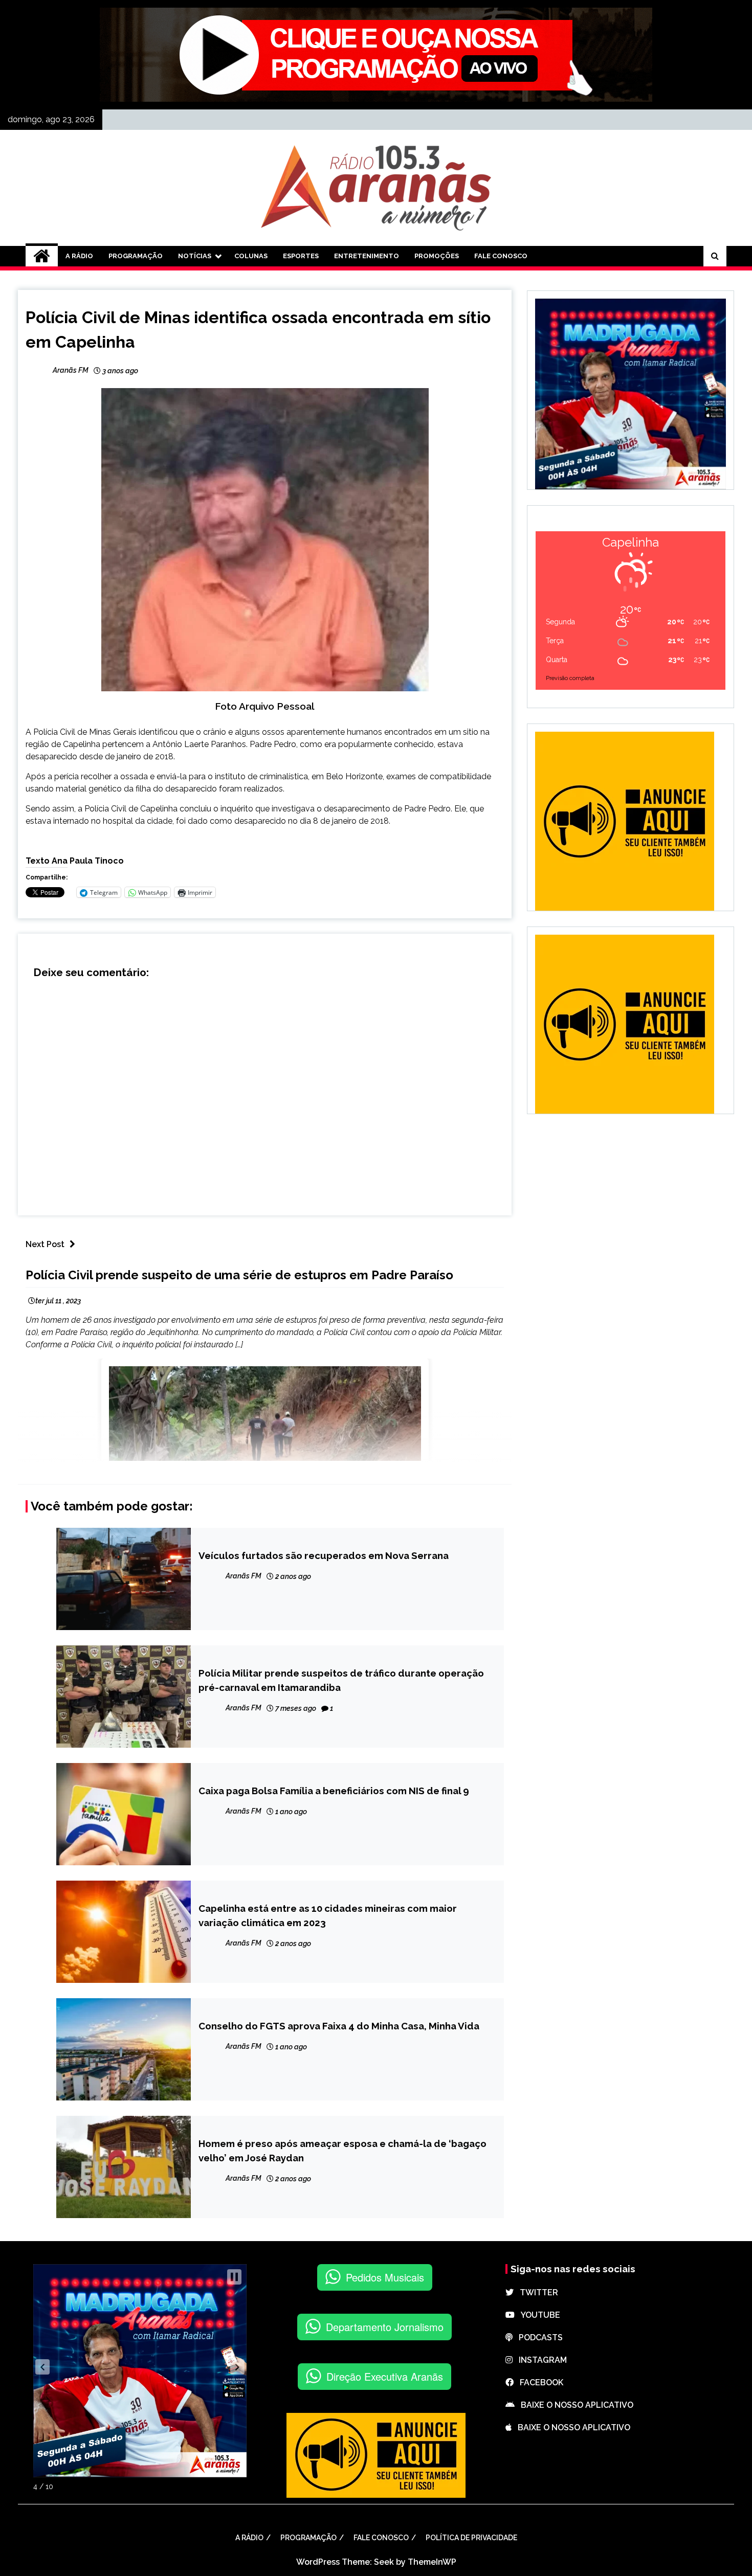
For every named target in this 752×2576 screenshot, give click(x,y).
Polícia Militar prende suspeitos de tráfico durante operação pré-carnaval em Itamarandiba (341, 1680)
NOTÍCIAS (195, 256)
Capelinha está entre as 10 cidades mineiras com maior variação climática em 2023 (328, 1915)
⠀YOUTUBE (537, 2315)
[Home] (42, 256)
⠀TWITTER (536, 2292)
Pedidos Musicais (385, 2277)
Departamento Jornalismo (385, 2327)
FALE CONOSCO (501, 256)
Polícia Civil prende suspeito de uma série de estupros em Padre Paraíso (239, 1275)
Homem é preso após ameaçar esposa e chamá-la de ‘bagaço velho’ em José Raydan (342, 2151)
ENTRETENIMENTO (367, 256)
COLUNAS (251, 256)
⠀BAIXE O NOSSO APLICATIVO (574, 2405)
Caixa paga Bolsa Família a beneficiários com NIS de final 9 (334, 1791)
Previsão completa (570, 678)
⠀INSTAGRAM (540, 2360)
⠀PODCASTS (538, 2337)
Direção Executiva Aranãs (385, 2376)
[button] (42, 2367)
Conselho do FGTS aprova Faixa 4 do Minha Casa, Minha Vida (339, 2026)
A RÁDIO (79, 256)
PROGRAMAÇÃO (136, 256)
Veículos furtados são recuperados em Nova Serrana (324, 1555)
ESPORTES (301, 256)
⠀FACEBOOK (538, 2382)
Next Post (45, 1244)
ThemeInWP (432, 2562)
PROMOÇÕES (437, 256)
